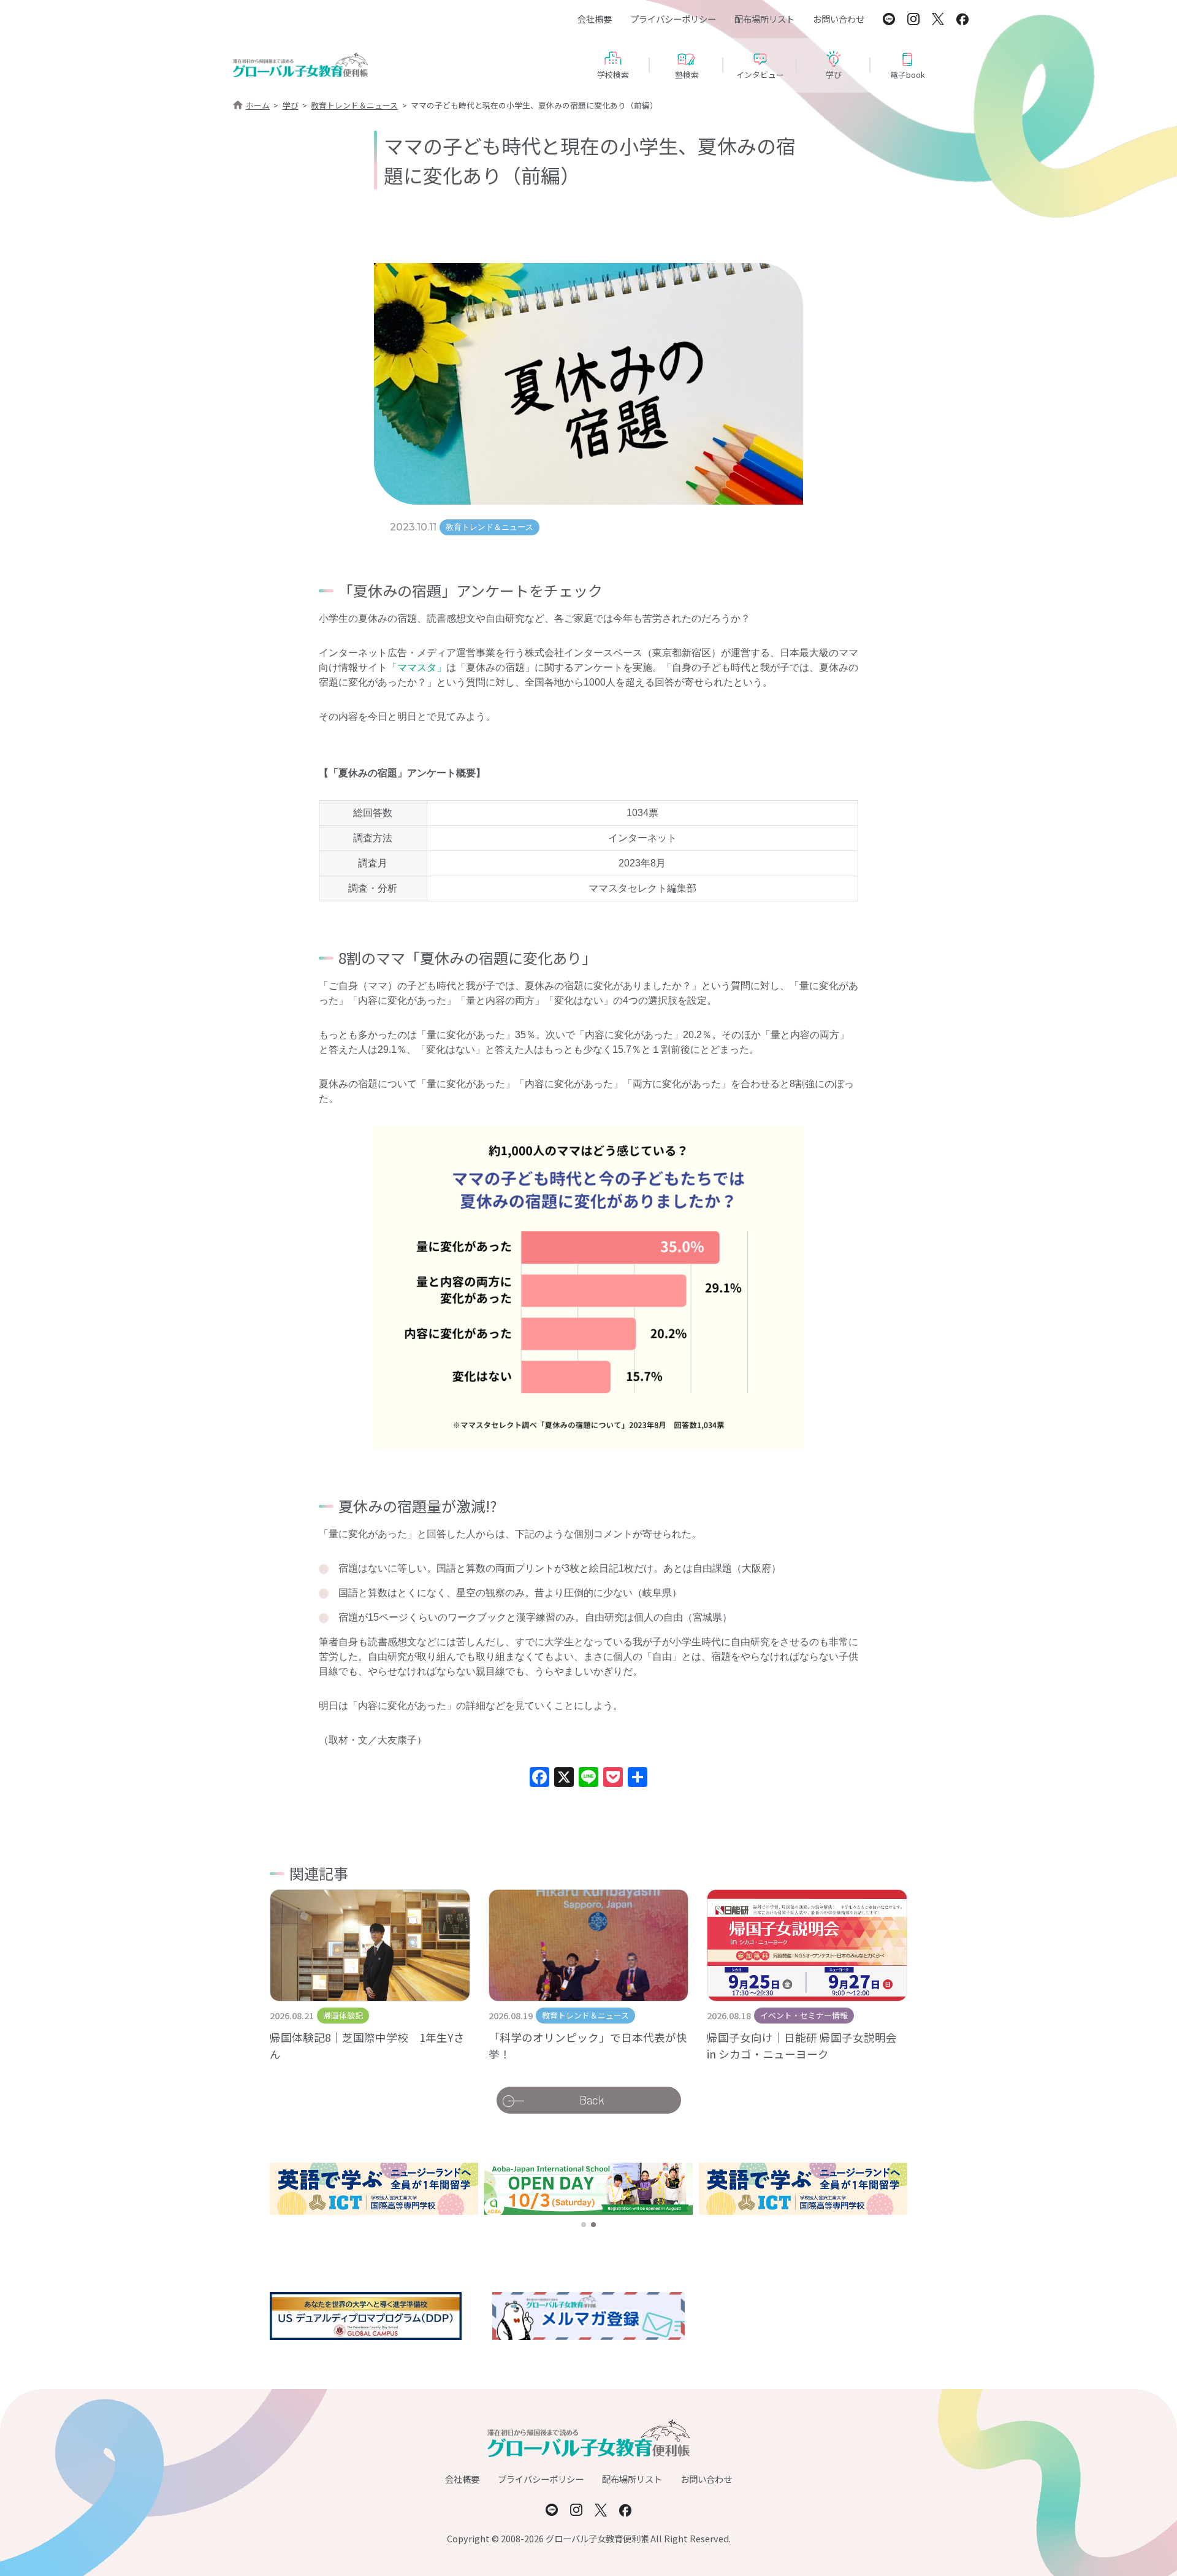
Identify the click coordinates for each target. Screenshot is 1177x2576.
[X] (564, 1779)
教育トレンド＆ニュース (354, 105)
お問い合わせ (839, 19)
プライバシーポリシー (673, 19)
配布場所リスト (764, 19)
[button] (584, 2225)
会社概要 (595, 19)
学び (291, 105)
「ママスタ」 (417, 667)
